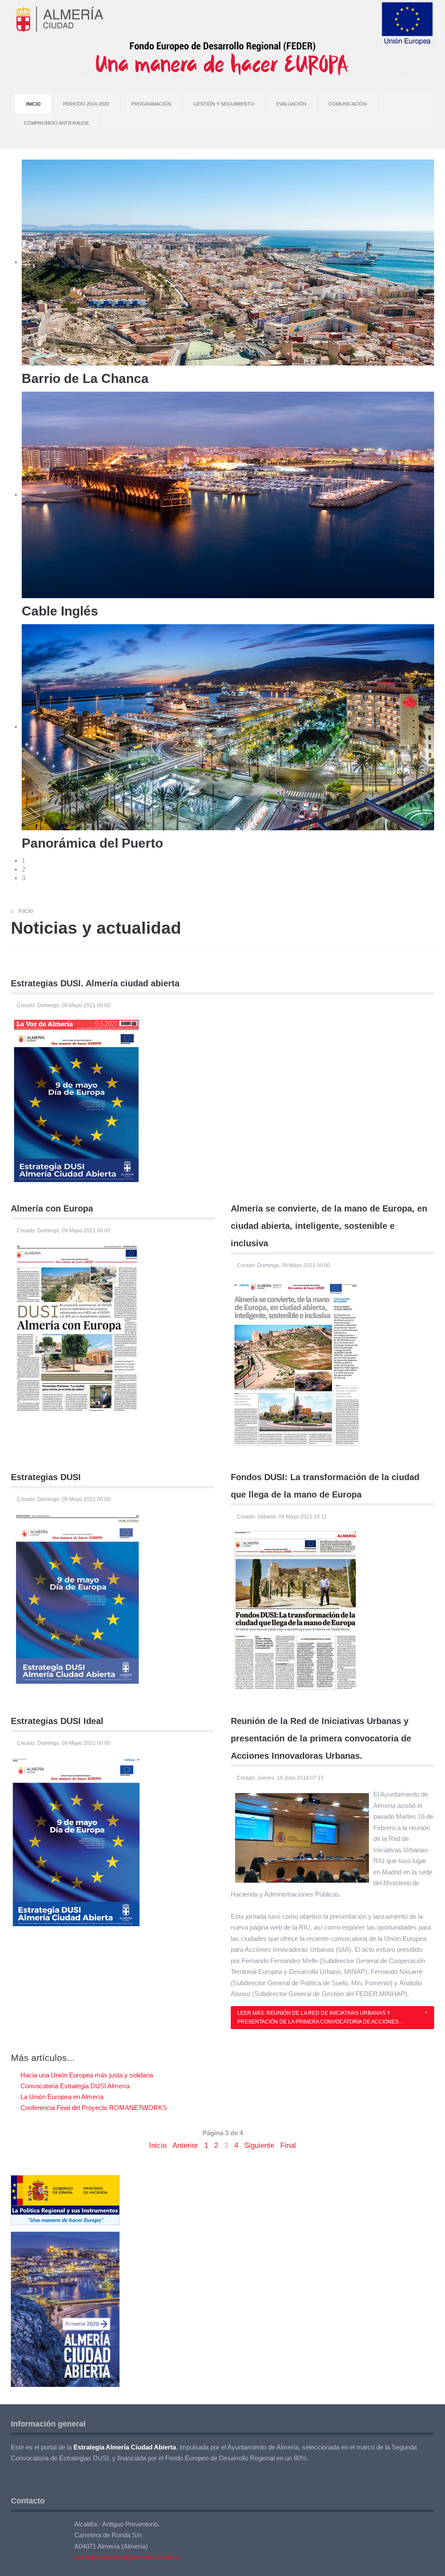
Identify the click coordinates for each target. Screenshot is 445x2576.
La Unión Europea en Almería (61, 2097)
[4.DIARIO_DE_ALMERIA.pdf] (76, 1327)
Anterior (185, 2145)
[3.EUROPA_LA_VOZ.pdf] (76, 1100)
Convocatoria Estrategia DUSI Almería (74, 2086)
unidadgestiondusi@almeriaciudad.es (127, 2557)
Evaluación (291, 104)
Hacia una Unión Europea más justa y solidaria (86, 2075)
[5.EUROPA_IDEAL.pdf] (76, 1841)
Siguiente (259, 2145)
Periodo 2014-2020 (86, 104)
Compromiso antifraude (56, 123)
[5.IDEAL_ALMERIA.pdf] (296, 1362)
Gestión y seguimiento (224, 104)
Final (288, 2145)
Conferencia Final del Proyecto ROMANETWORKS (93, 2108)
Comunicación (348, 104)
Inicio (33, 104)
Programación (151, 104)
